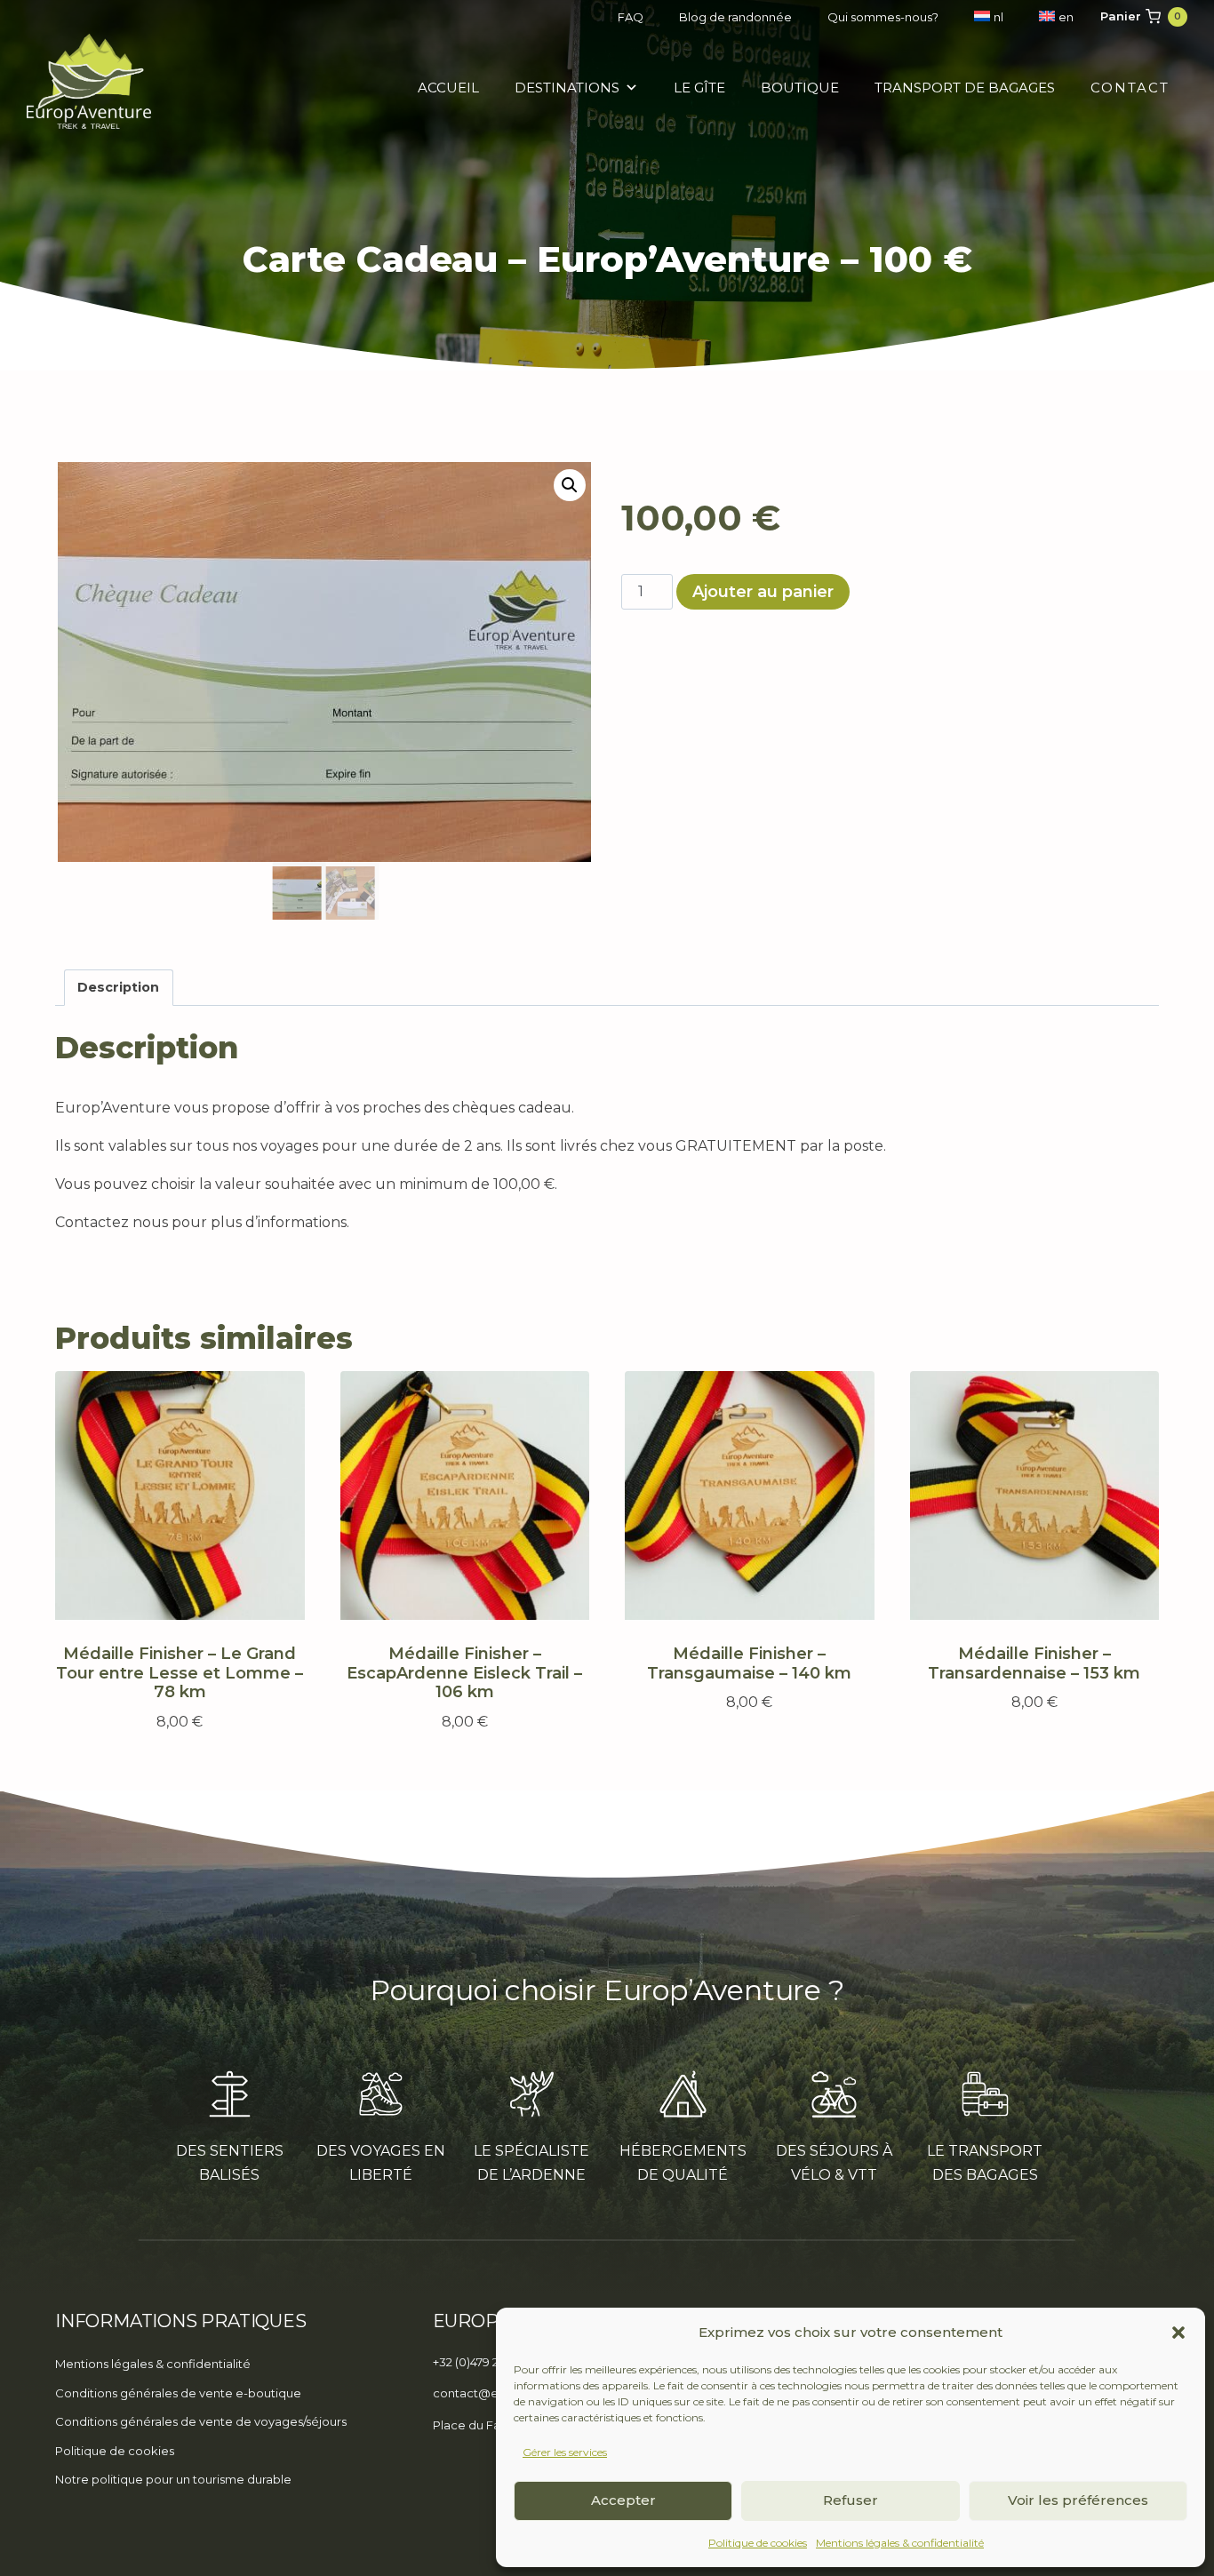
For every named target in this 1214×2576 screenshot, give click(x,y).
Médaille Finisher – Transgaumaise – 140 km (749, 1663)
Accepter (623, 2500)
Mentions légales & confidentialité (900, 2543)
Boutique (800, 88)
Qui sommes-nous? (883, 17)
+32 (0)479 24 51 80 (485, 2362)
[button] (1178, 2333)
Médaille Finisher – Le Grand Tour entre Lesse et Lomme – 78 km (180, 1673)
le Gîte (699, 88)
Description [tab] (118, 987)
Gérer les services (565, 2452)
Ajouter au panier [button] (741, 1754)
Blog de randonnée (735, 17)
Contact (1130, 88)
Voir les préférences (1078, 2500)
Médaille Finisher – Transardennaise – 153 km (1034, 1663)
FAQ (631, 17)
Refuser (851, 2500)
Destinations (567, 88)
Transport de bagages (965, 88)
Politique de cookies (758, 2543)
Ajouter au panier (763, 592)
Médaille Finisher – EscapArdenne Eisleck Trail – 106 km (464, 1673)
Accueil (448, 88)
